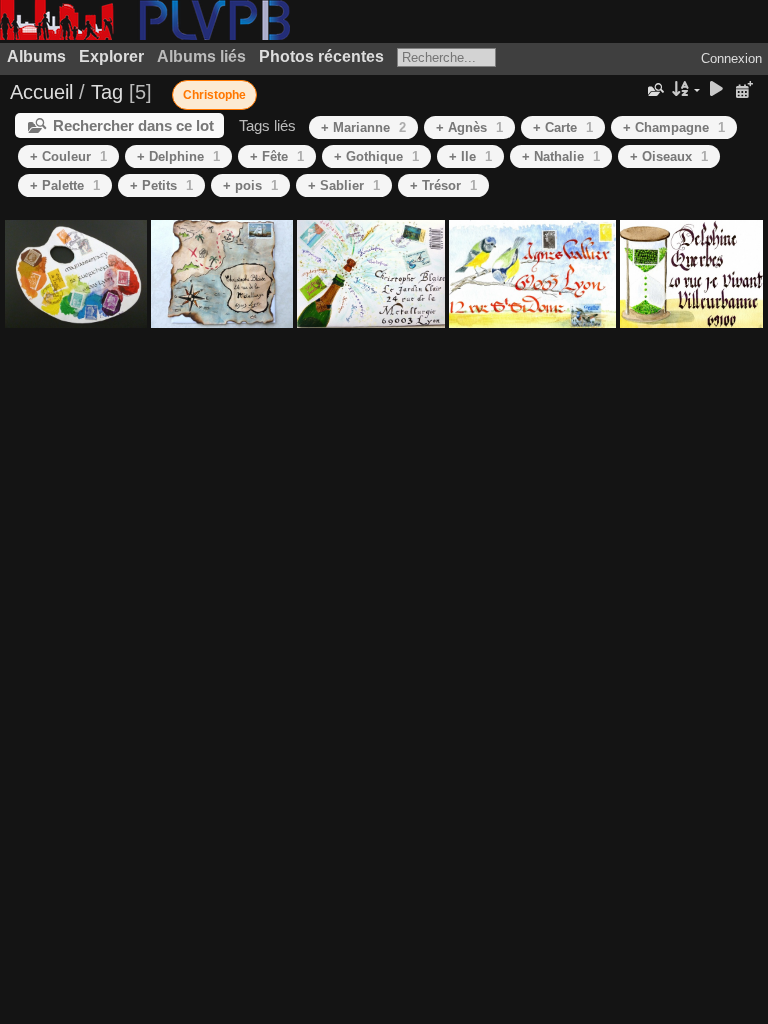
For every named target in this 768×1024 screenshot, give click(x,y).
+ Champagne (674, 127)
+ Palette (65, 185)
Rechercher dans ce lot (133, 125)
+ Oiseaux (669, 156)
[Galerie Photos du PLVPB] (145, 35)
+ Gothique (376, 156)
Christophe (214, 95)
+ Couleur (68, 156)
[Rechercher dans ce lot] (654, 90)
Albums (36, 56)
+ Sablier (344, 185)
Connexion (731, 58)
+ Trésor (443, 185)
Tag (107, 92)
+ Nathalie (561, 156)
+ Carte (563, 127)
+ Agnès (469, 127)
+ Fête (277, 156)
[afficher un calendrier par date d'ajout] (744, 90)
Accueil (41, 92)
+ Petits (161, 185)
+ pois (250, 185)
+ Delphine (178, 156)
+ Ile (470, 156)
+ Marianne (363, 127)
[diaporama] (716, 90)
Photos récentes (321, 56)
